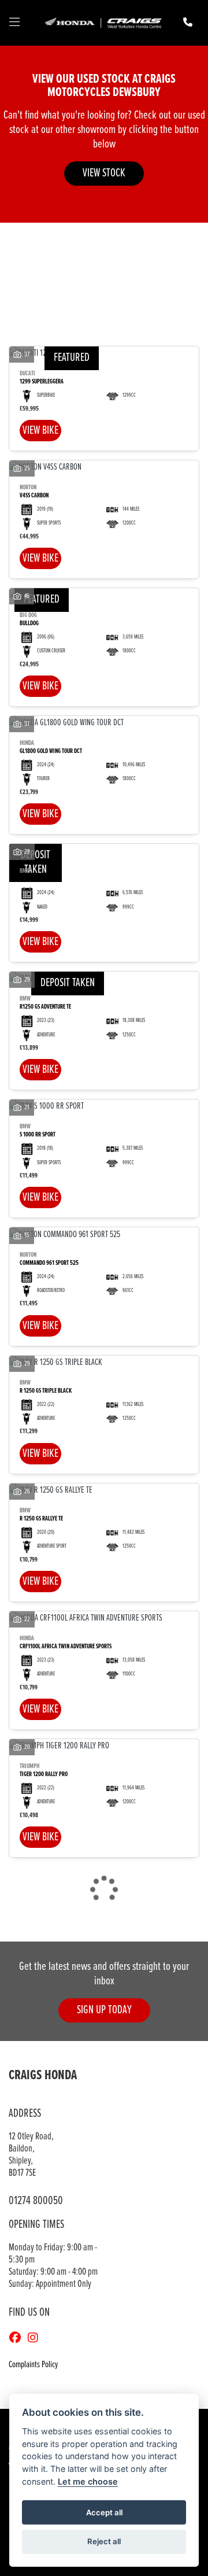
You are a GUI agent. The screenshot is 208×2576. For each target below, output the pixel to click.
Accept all (104, 2512)
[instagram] (36, 2339)
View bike (40, 431)
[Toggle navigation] (14, 23)
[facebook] (18, 2339)
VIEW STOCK (104, 173)
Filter (170, 242)
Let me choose (88, 2481)
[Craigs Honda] (103, 23)
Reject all (104, 2541)
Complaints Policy (33, 2365)
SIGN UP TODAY (104, 2010)
